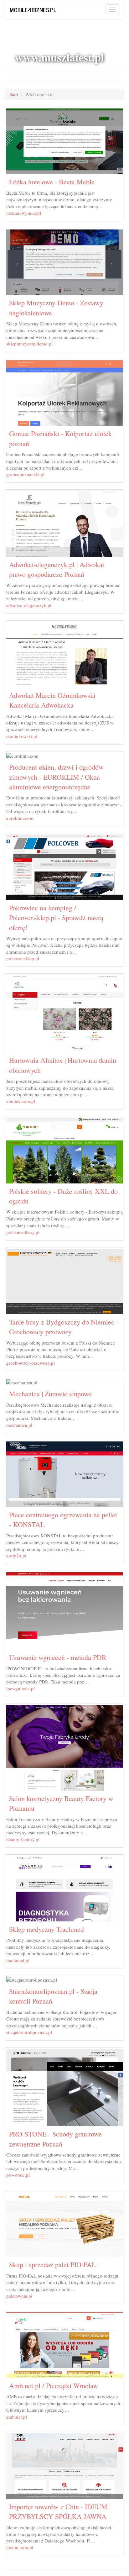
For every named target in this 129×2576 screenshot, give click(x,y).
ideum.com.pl (20, 2547)
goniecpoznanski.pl (25, 474)
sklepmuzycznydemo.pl (29, 344)
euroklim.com (20, 818)
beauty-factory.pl (23, 1839)
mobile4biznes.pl (33, 10)
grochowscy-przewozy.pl (31, 1363)
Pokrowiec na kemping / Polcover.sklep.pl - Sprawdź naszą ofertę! (56, 918)
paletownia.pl (19, 2296)
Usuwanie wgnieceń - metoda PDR (58, 1657)
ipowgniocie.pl (21, 1688)
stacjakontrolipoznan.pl (29, 2032)
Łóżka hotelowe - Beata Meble (52, 182)
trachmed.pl (18, 1960)
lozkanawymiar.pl (24, 213)
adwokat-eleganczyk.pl (29, 605)
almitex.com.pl (21, 1101)
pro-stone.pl (18, 2175)
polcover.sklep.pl (23, 958)
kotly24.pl (16, 1556)
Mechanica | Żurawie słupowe (50, 1394)
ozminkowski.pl (22, 736)
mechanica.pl (19, 1425)
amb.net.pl (17, 2417)
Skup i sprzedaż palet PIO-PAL (52, 2265)
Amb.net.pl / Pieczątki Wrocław (54, 2386)
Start (14, 94)
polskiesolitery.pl (23, 1232)
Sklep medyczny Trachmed (46, 1929)
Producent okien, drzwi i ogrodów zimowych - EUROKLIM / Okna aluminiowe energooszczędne (56, 777)
